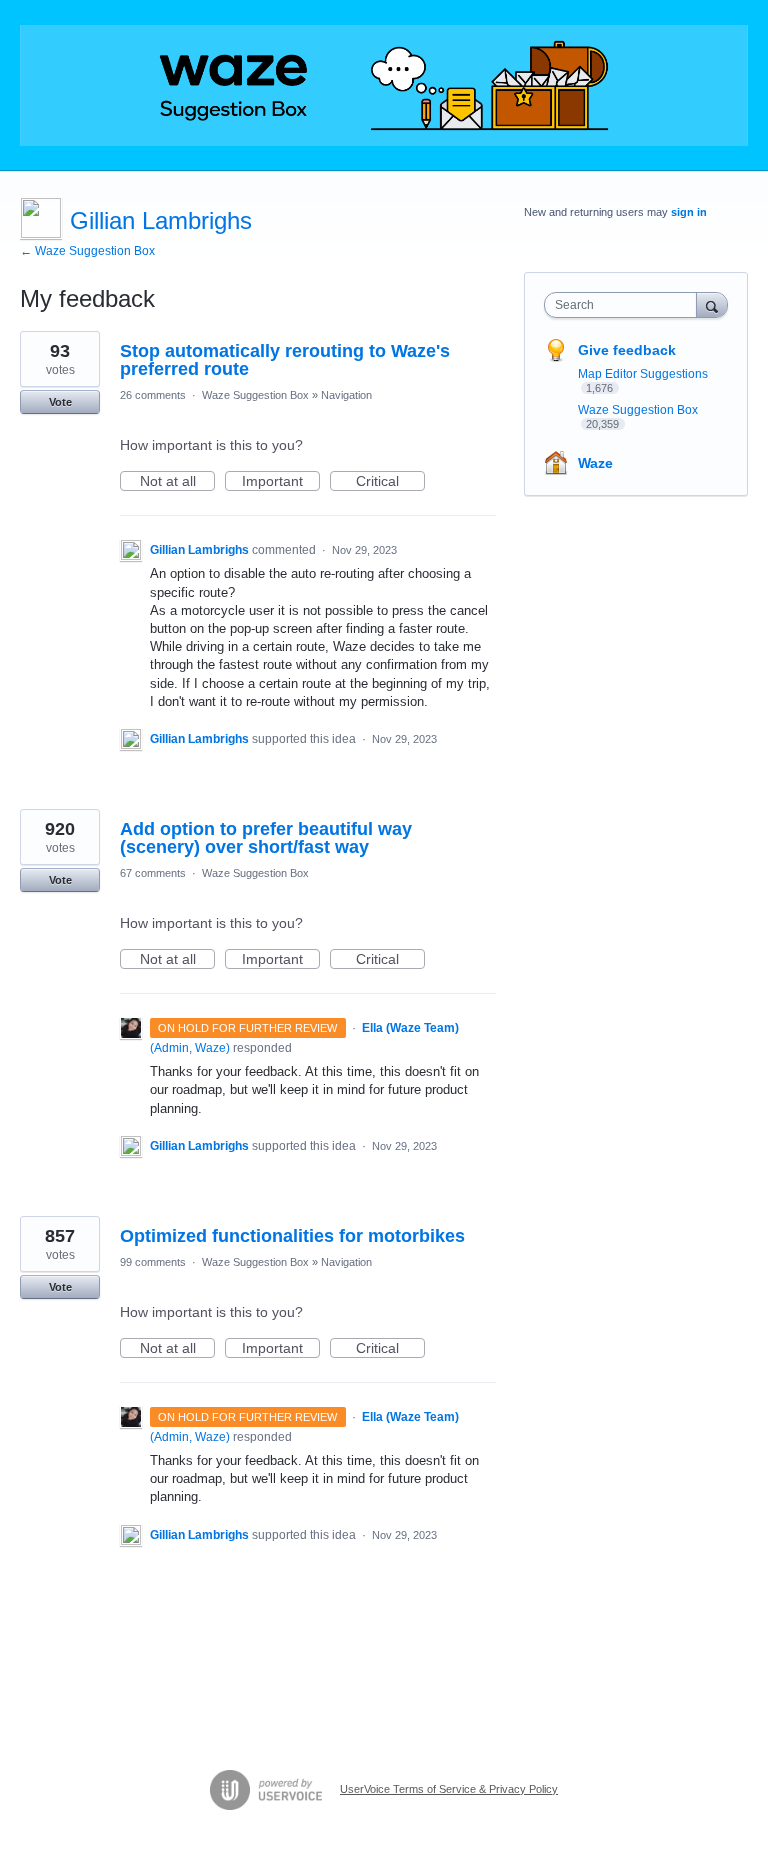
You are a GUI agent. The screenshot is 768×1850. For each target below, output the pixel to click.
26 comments (153, 395)
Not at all (177, 482)
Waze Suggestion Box (255, 395)
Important (281, 482)
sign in (689, 212)
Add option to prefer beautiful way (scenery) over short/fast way (266, 838)
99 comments (153, 1262)
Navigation (346, 395)
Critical (390, 482)
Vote (60, 402)
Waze (595, 463)
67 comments (153, 873)
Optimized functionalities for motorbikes (292, 1236)
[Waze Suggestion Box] (384, 85)
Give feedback (627, 350)
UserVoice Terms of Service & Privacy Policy (449, 1789)
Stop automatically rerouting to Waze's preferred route (285, 360)
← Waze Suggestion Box (87, 251)
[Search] (712, 304)
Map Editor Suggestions (643, 374)
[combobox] (625, 305)
